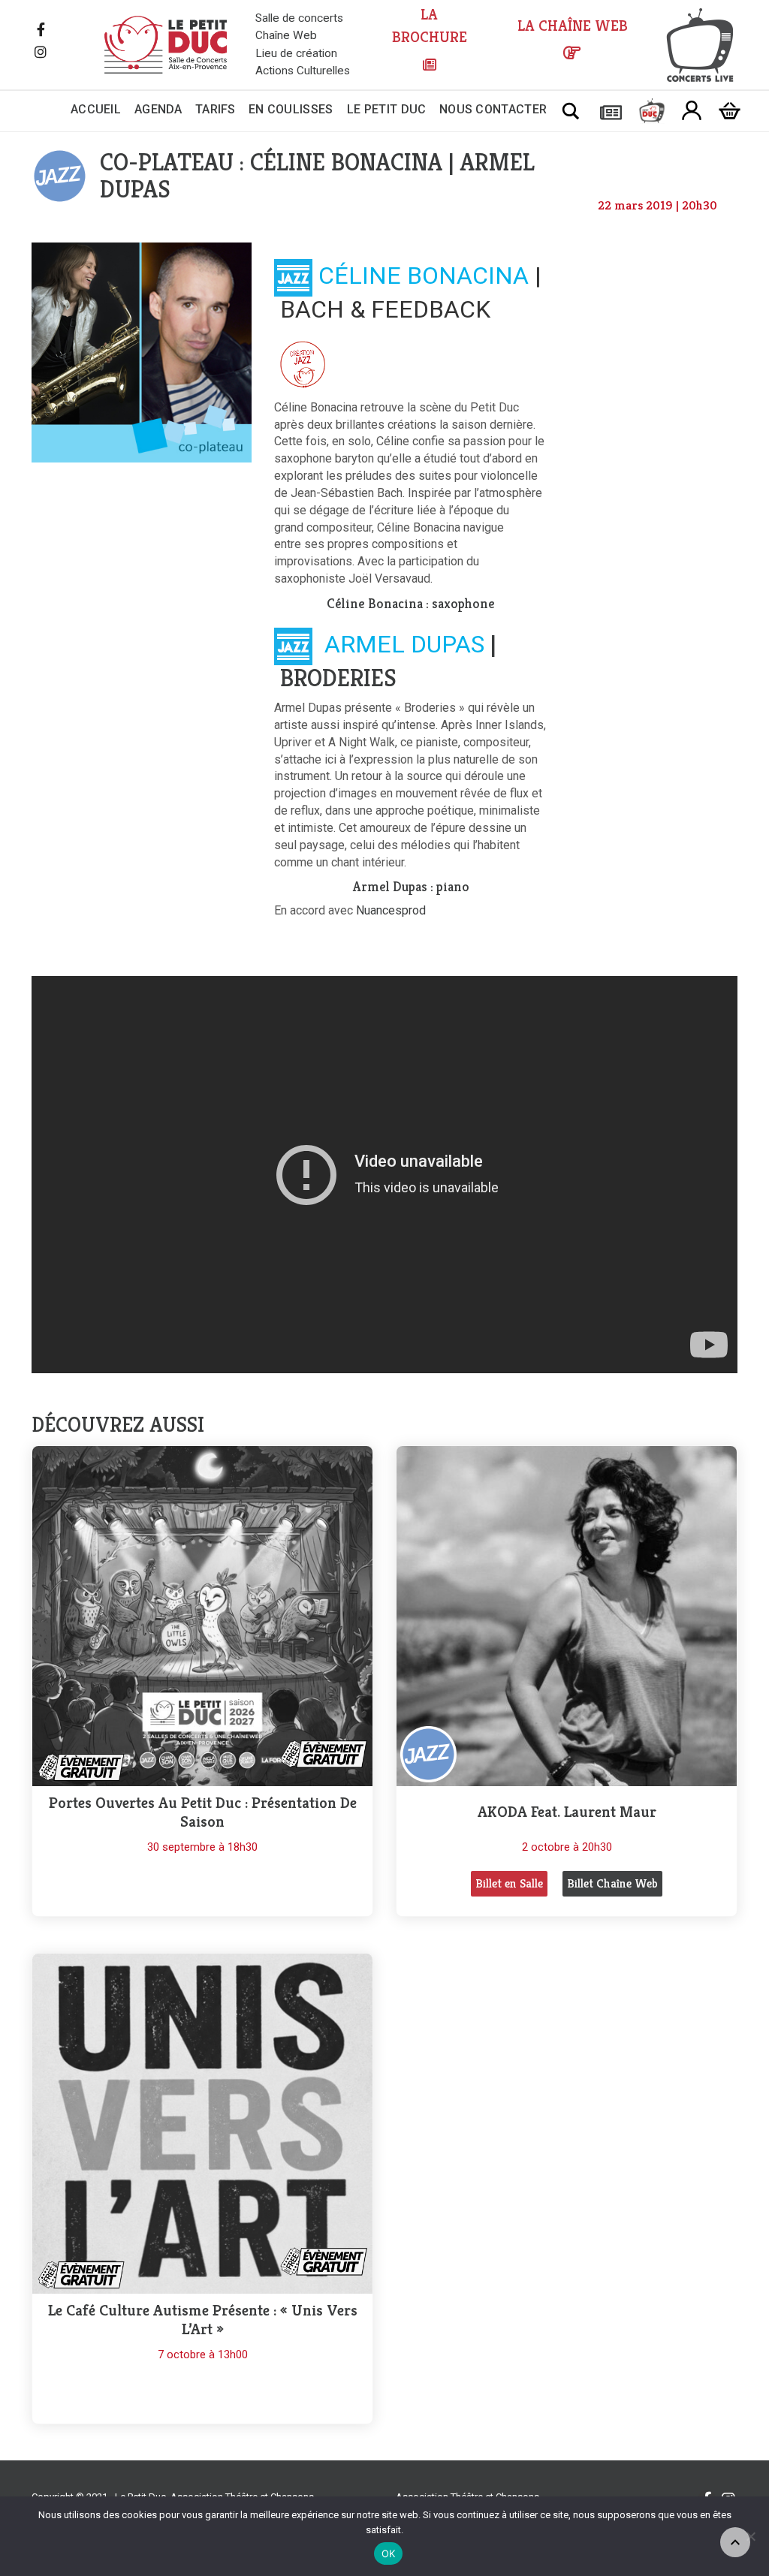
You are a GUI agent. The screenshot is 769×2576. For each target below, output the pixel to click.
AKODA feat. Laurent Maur (567, 1812)
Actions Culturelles (303, 71)
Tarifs (216, 109)
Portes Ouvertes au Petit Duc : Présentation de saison (203, 1812)
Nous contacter (493, 109)
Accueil (96, 109)
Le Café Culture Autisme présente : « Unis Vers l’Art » (203, 2320)
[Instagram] (41, 53)
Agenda (158, 109)
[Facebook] (41, 31)
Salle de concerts (299, 18)
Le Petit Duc (387, 109)
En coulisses (291, 109)
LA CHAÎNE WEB (573, 26)
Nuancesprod (391, 910)
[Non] (750, 2536)
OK (389, 2553)
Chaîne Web (286, 35)
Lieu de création (296, 53)
